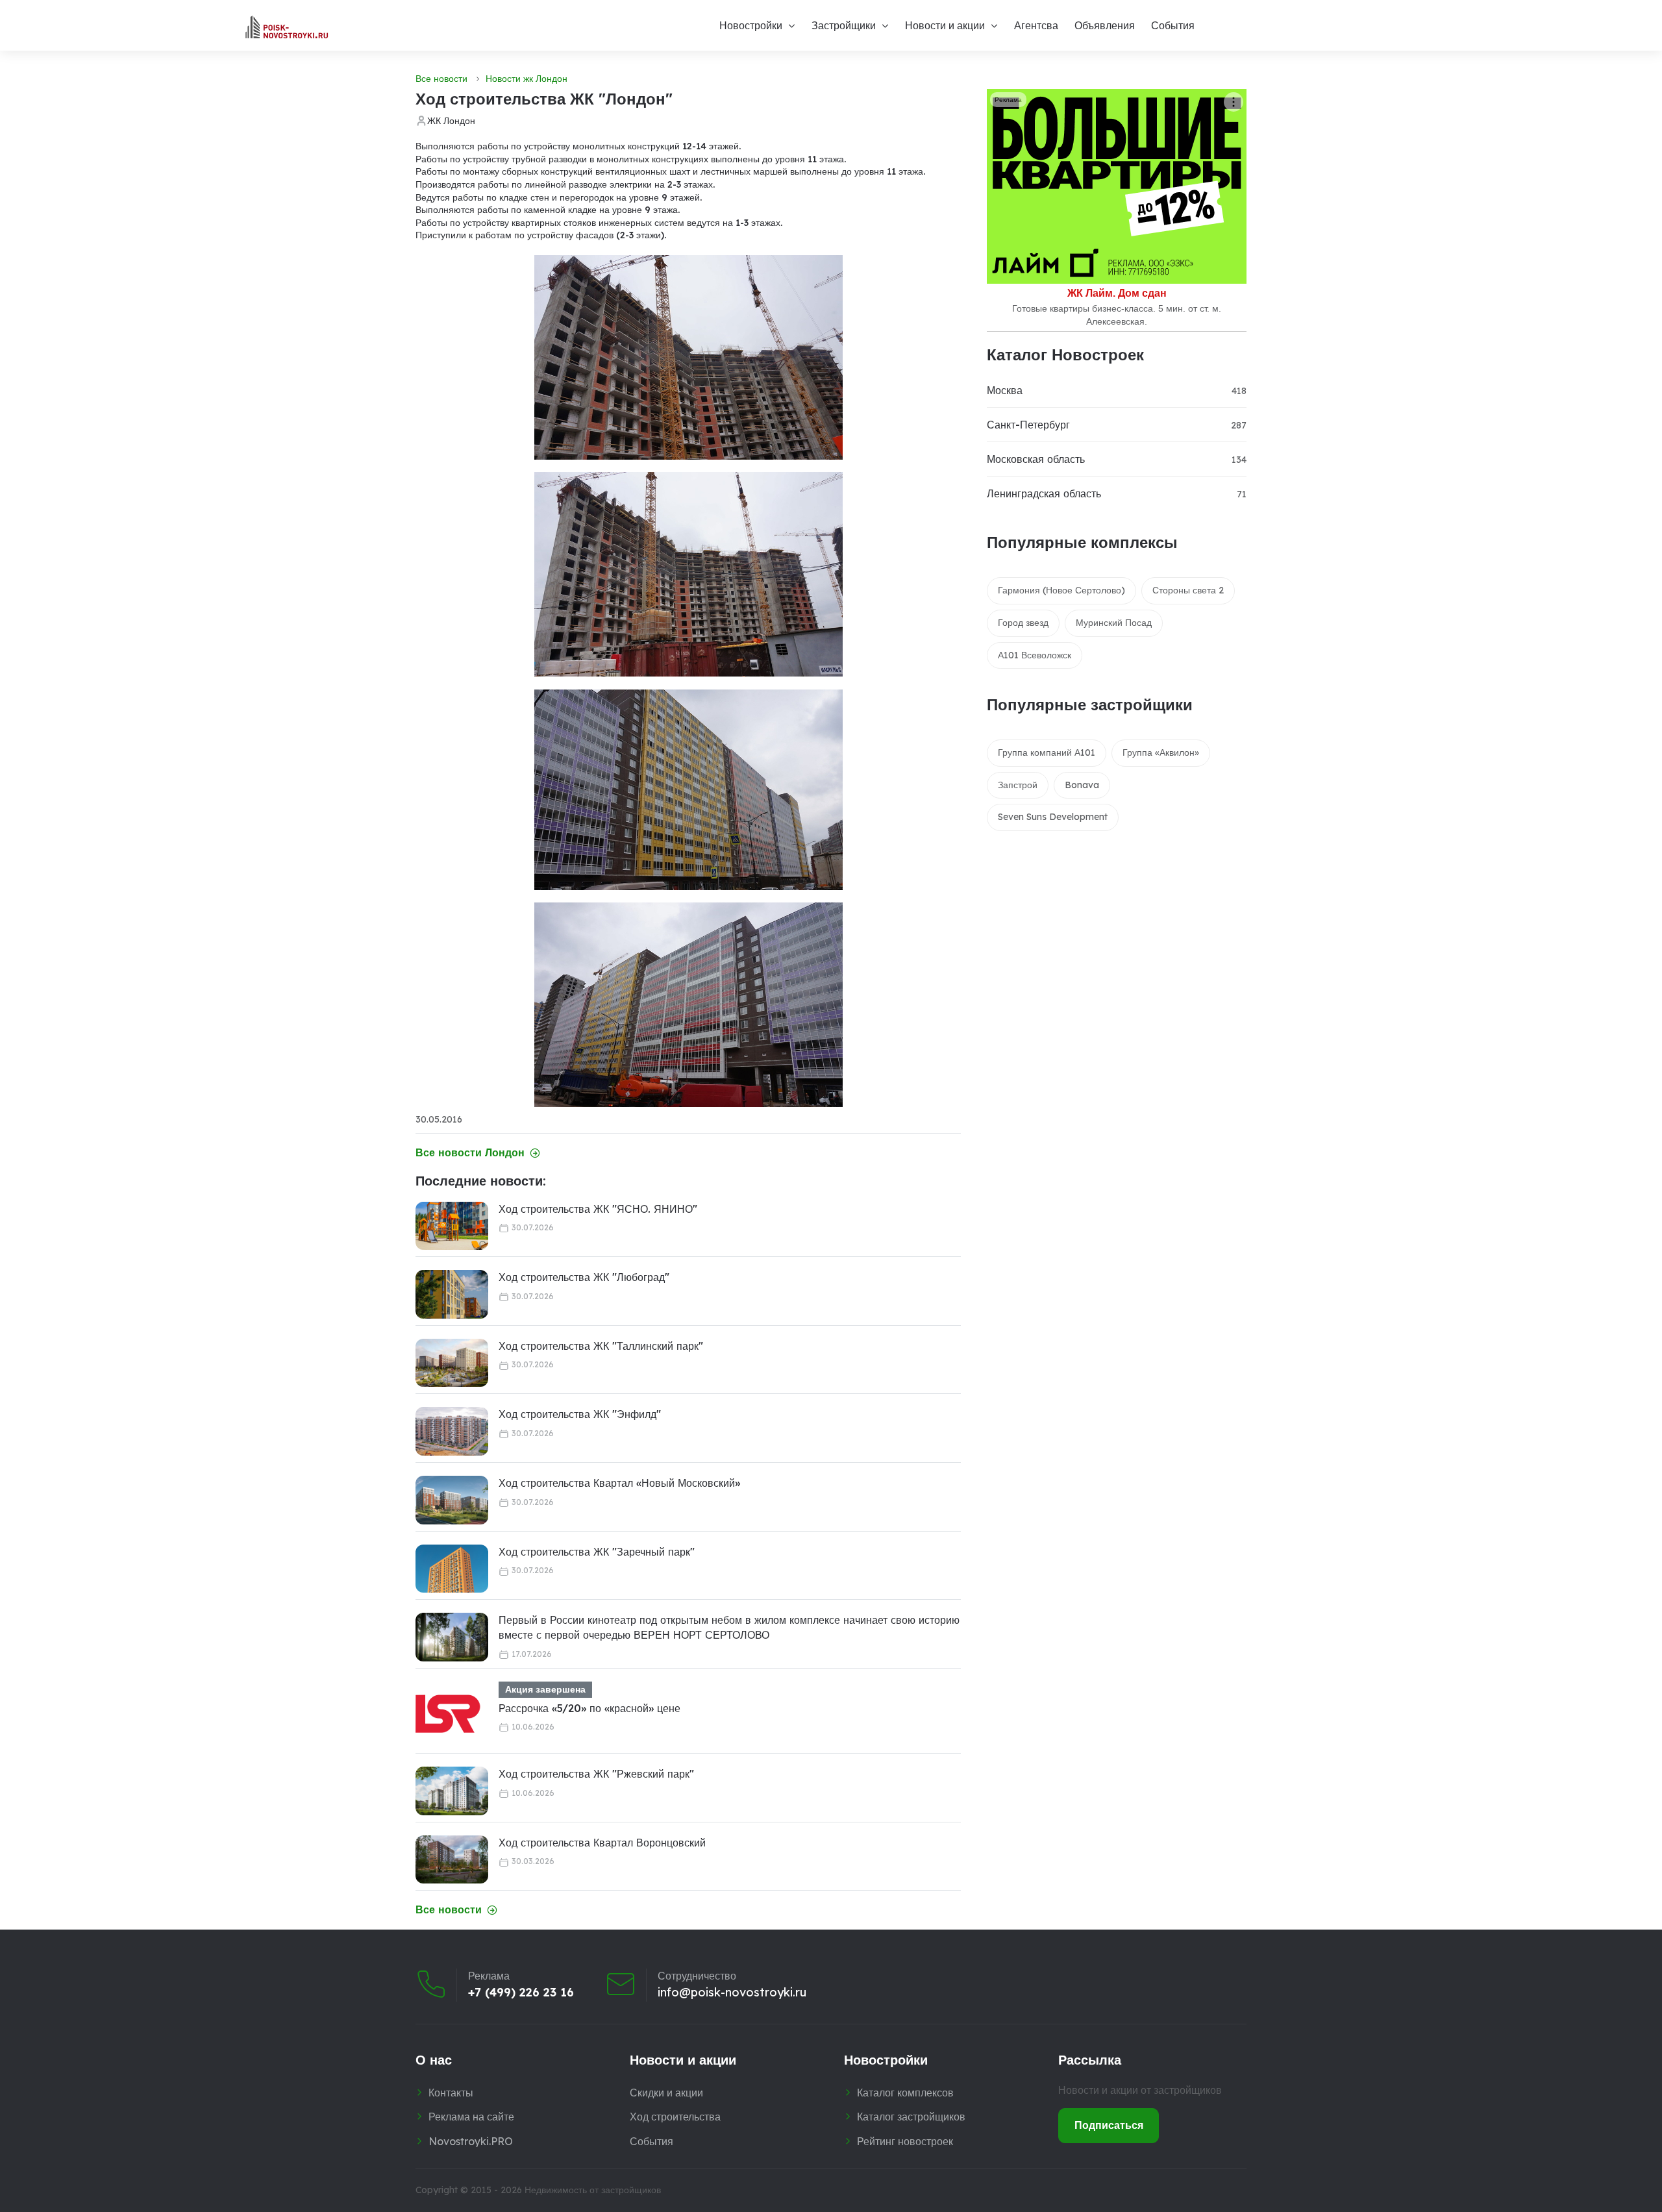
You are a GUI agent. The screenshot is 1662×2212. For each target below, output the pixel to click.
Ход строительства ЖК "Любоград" (584, 1277)
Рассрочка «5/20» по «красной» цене (589, 1708)
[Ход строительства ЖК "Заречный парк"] (452, 1569)
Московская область (1036, 459)
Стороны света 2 (1188, 590)
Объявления (1105, 25)
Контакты (451, 2093)
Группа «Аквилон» (1161, 752)
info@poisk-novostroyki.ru (732, 1993)
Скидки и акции (666, 2093)
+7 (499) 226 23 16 (521, 1993)
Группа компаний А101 (1047, 752)
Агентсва (1036, 25)
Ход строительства (675, 2117)
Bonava (1082, 785)
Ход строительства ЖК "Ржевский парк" (596, 1774)
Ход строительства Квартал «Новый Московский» (619, 1483)
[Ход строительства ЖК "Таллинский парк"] (452, 1363)
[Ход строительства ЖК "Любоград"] (452, 1294)
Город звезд (1023, 623)
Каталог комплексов (905, 2093)
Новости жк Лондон (527, 79)
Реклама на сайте (471, 2117)
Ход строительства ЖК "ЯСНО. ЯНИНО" (598, 1209)
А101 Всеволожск (1035, 655)
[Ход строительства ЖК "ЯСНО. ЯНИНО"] (452, 1226)
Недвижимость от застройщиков (593, 2190)
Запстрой (1018, 785)
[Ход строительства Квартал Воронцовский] (452, 1860)
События (1173, 25)
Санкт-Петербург (1028, 425)
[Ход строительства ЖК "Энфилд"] (452, 1431)
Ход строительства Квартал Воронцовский (602, 1843)
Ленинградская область (1044, 493)
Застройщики (844, 25)
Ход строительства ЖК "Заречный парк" (597, 1552)
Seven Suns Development (1053, 817)
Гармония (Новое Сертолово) (1061, 590)
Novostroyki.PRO (471, 2141)
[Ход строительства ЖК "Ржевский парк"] (452, 1791)
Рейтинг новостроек (905, 2141)
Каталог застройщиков (911, 2117)
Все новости (441, 79)
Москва (1005, 390)
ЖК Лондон (451, 121)
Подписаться (1109, 2125)
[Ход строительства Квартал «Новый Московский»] (452, 1500)
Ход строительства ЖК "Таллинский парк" (601, 1346)
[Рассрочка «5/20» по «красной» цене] (448, 1714)
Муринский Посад (1114, 623)
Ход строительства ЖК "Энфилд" (580, 1414)
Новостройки (751, 25)
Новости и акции (945, 25)
